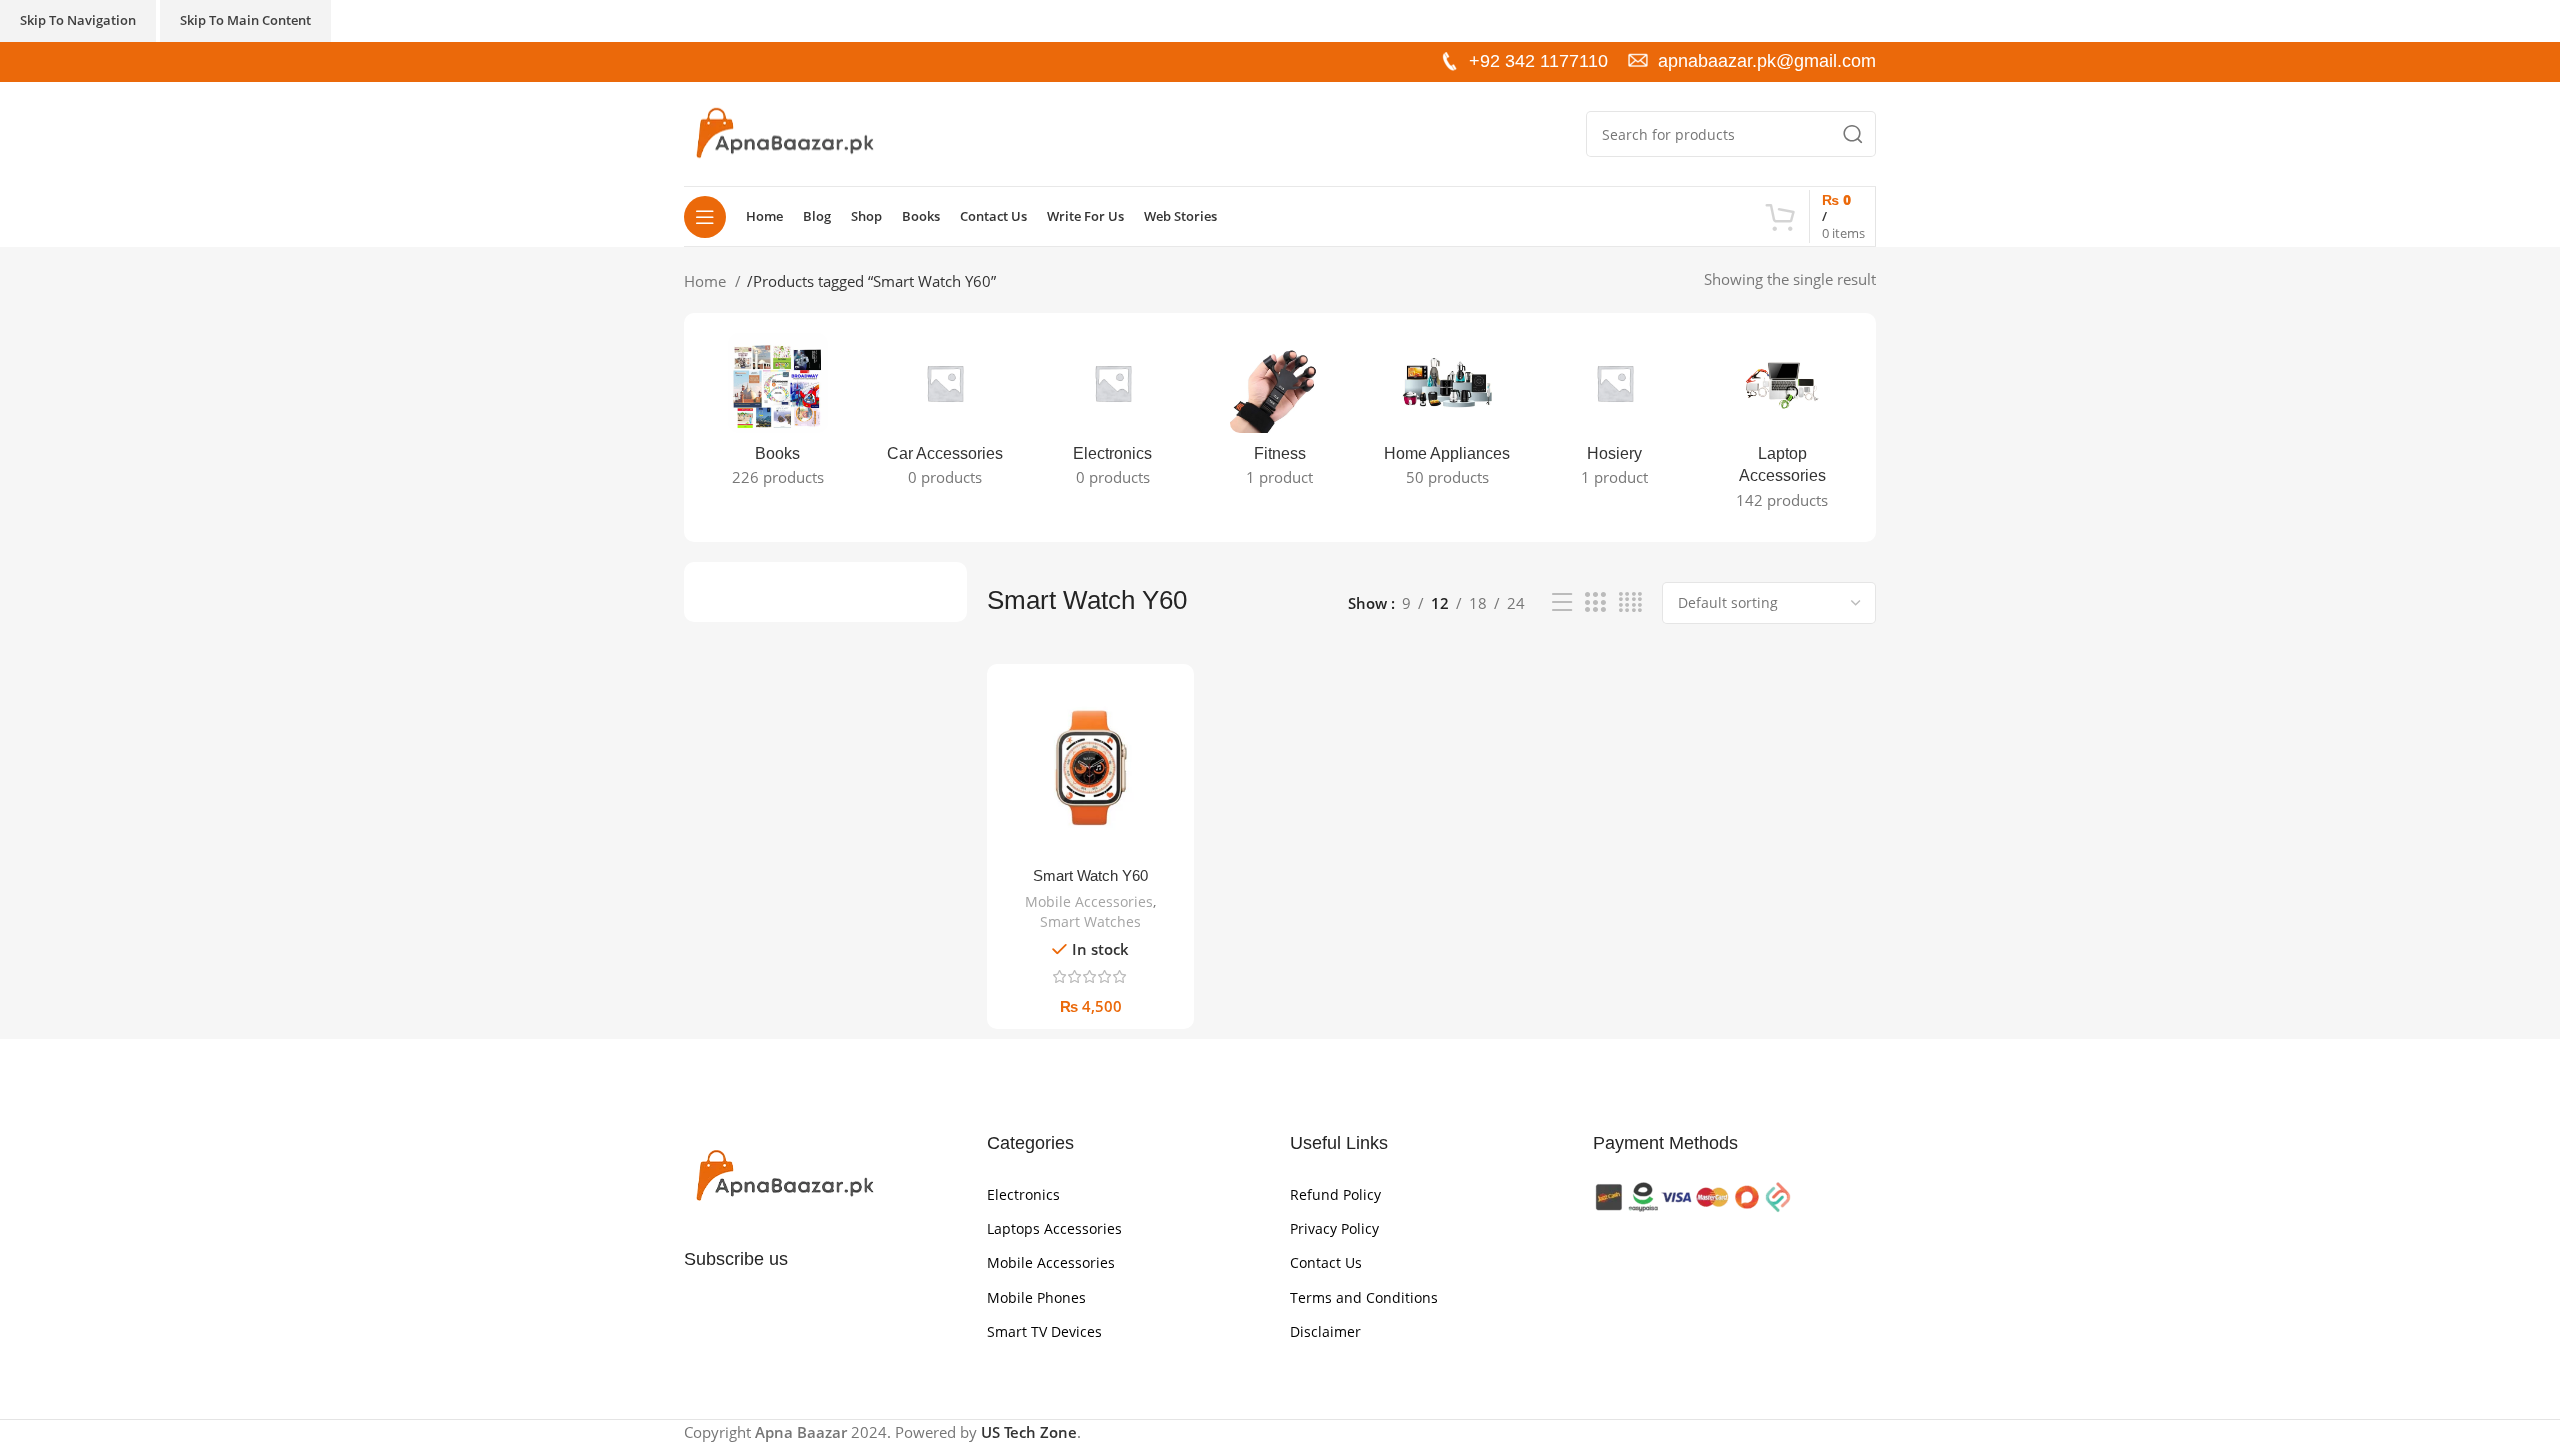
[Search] (1853, 134)
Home (707, 281)
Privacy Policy (1334, 1228)
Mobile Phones (1036, 1297)
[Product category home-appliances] (1447, 416)
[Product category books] (777, 416)
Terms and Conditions (1364, 1297)
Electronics (1023, 1194)
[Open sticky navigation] (705, 217)
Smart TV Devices (1044, 1331)
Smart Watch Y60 (1090, 875)
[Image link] (784, 1175)
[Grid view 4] (1630, 602)
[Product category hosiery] (1614, 416)
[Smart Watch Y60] (1090, 767)
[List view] (1562, 602)
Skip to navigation (78, 20)
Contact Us (1326, 1262)
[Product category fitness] (1279, 416)
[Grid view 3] (1595, 602)
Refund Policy (1335, 1194)
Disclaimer (1325, 1331)
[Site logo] (784, 132)
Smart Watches (1090, 921)
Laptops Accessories (1054, 1228)
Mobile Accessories (1089, 901)
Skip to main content (245, 20)
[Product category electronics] (1112, 416)
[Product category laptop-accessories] (1782, 427)
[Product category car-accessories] (944, 416)
